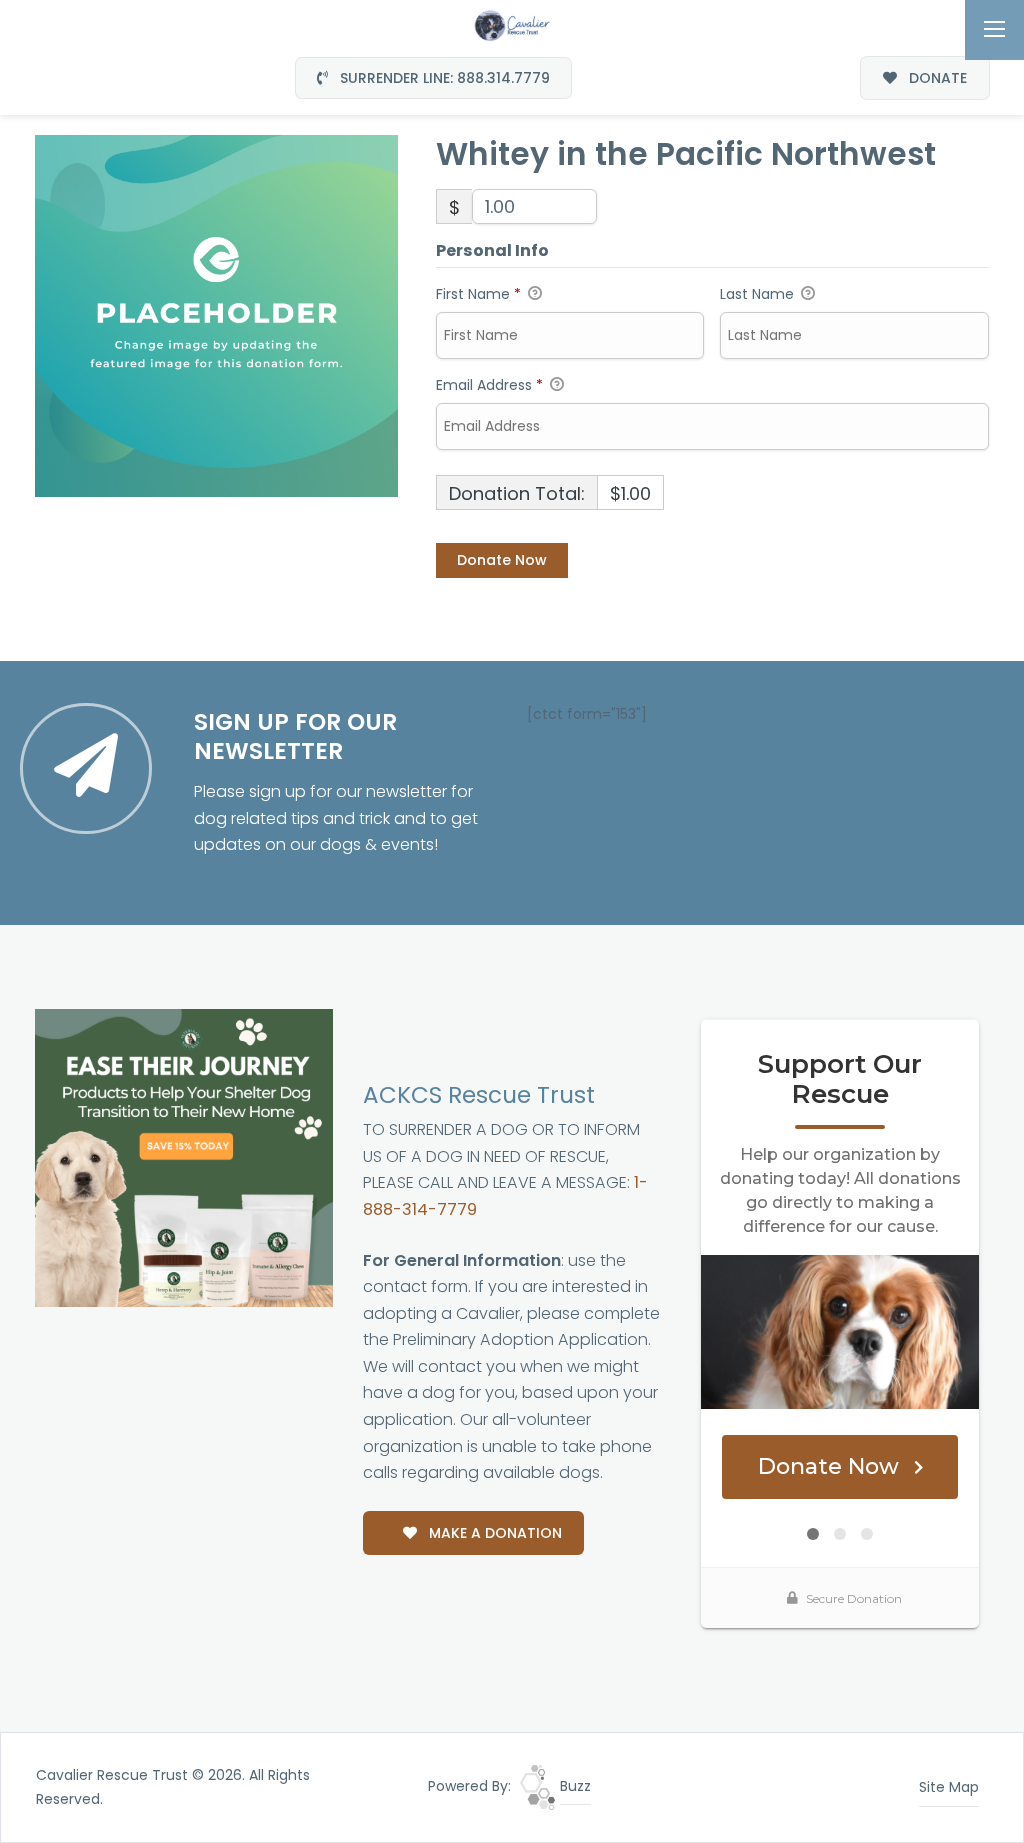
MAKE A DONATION (493, 1533)
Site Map (949, 1787)
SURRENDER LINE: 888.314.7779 (443, 78)
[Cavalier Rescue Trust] (512, 24)
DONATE (936, 78)
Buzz (573, 1786)
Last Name (759, 294)
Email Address (489, 385)
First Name (478, 294)
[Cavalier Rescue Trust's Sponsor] (184, 1157)
